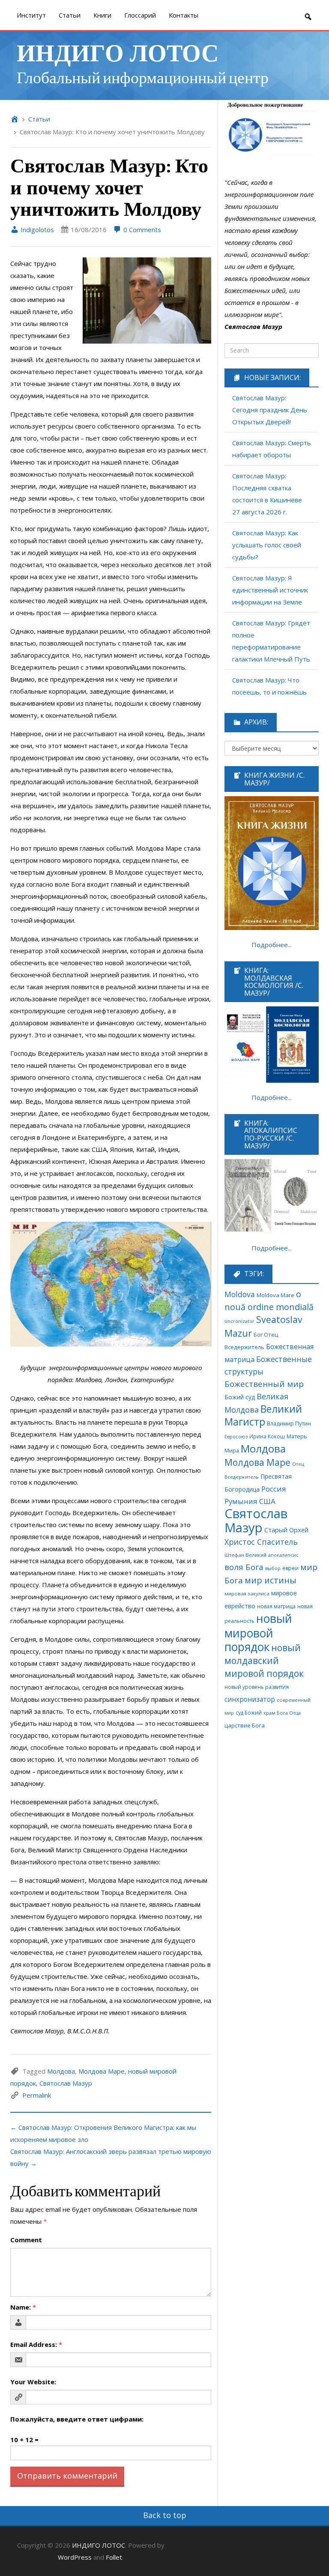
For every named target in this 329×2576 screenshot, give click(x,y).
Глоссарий (140, 15)
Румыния (241, 1501)
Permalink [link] (37, 2095)
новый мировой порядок (258, 1633)
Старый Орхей (286, 1530)
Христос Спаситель (261, 1542)
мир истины (271, 1580)
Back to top (165, 2515)
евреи (290, 1568)
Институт (31, 15)
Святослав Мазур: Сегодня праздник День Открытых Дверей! (270, 410)
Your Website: (33, 2382)
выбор (273, 1568)
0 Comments (141, 230)
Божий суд (240, 1397)
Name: (23, 2307)
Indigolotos (36, 230)
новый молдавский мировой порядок (264, 1661)
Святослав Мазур (66, 2083)
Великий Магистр (263, 1415)
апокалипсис (283, 1555)
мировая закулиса (247, 1593)
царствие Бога (245, 1725)
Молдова (61, 2071)
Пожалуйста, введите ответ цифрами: (77, 2419)
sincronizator (239, 1321)
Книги (102, 15)
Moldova (240, 1294)
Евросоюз (236, 1436)
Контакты (184, 15)
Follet (114, 2557)
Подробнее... (272, 945)
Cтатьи (70, 15)
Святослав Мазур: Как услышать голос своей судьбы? (267, 545)
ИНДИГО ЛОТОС (118, 52)
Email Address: (36, 2344)
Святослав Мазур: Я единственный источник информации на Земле (270, 590)
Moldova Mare (275, 1295)
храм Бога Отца (282, 1713)
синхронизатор (250, 1699)
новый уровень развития (257, 1687)
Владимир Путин (289, 1424)
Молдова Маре (102, 2071)
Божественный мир (264, 1384)
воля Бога (244, 1567)
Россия (274, 1489)
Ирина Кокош (267, 1436)
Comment (26, 2240)
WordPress (75, 2557)
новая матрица (276, 1606)
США (267, 1501)
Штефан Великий (245, 1555)
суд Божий (249, 1712)
